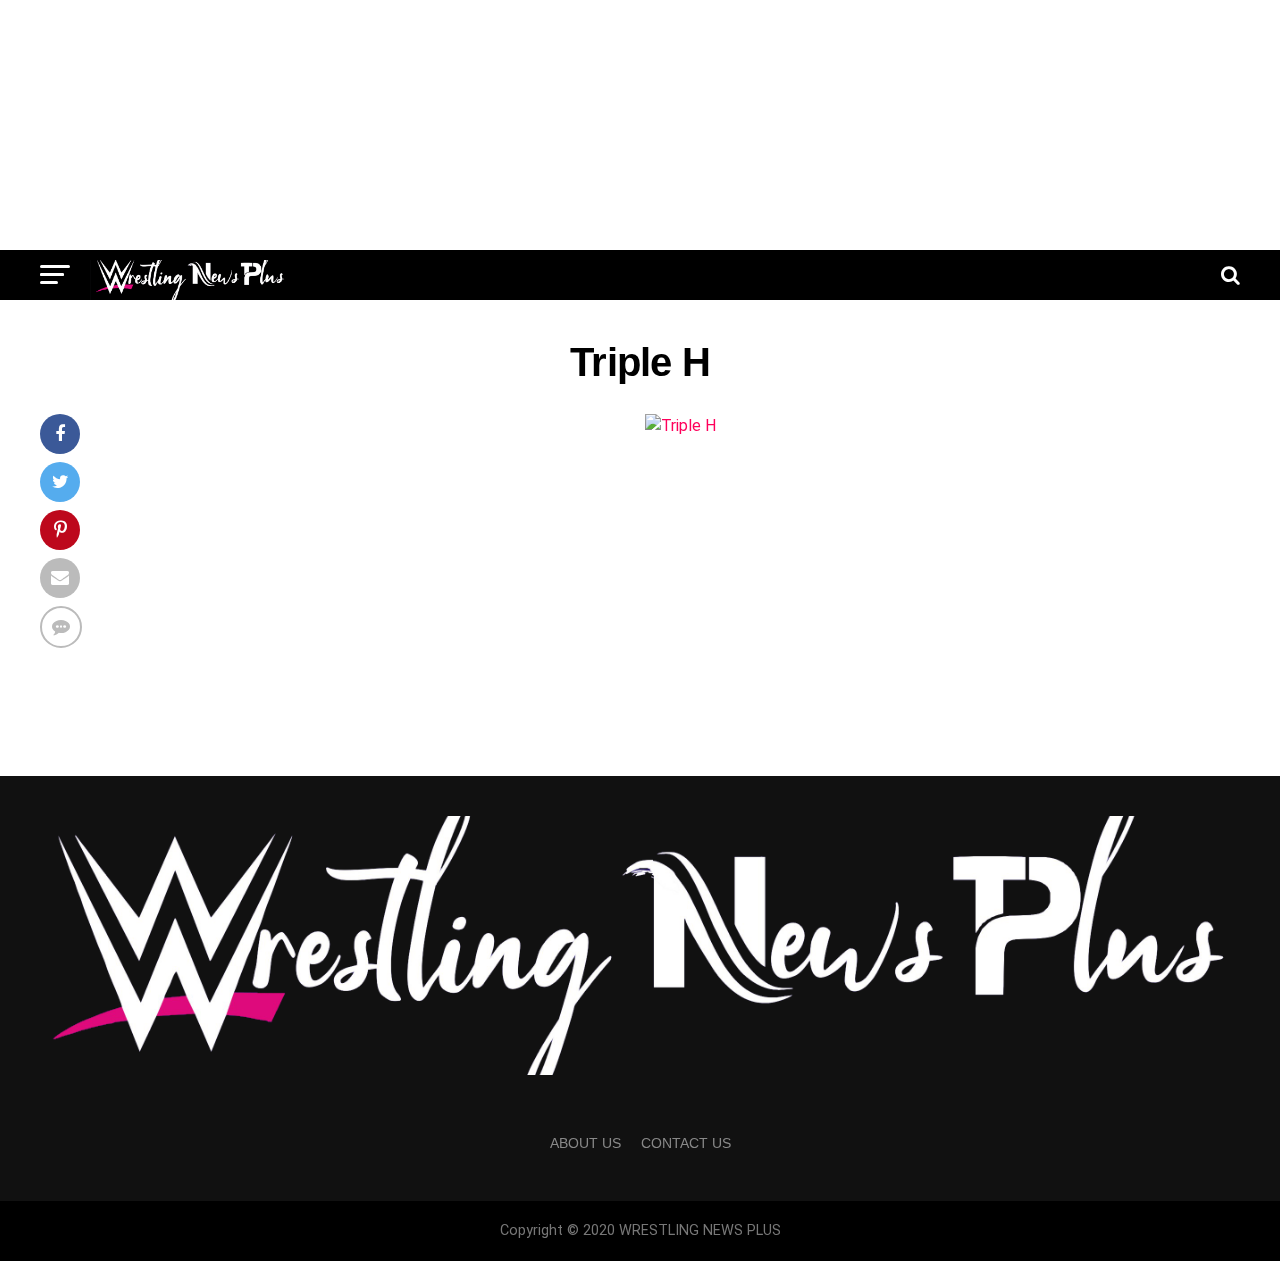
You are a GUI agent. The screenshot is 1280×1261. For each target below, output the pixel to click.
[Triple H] (680, 425)
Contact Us (686, 1143)
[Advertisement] (640, 125)
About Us (585, 1143)
